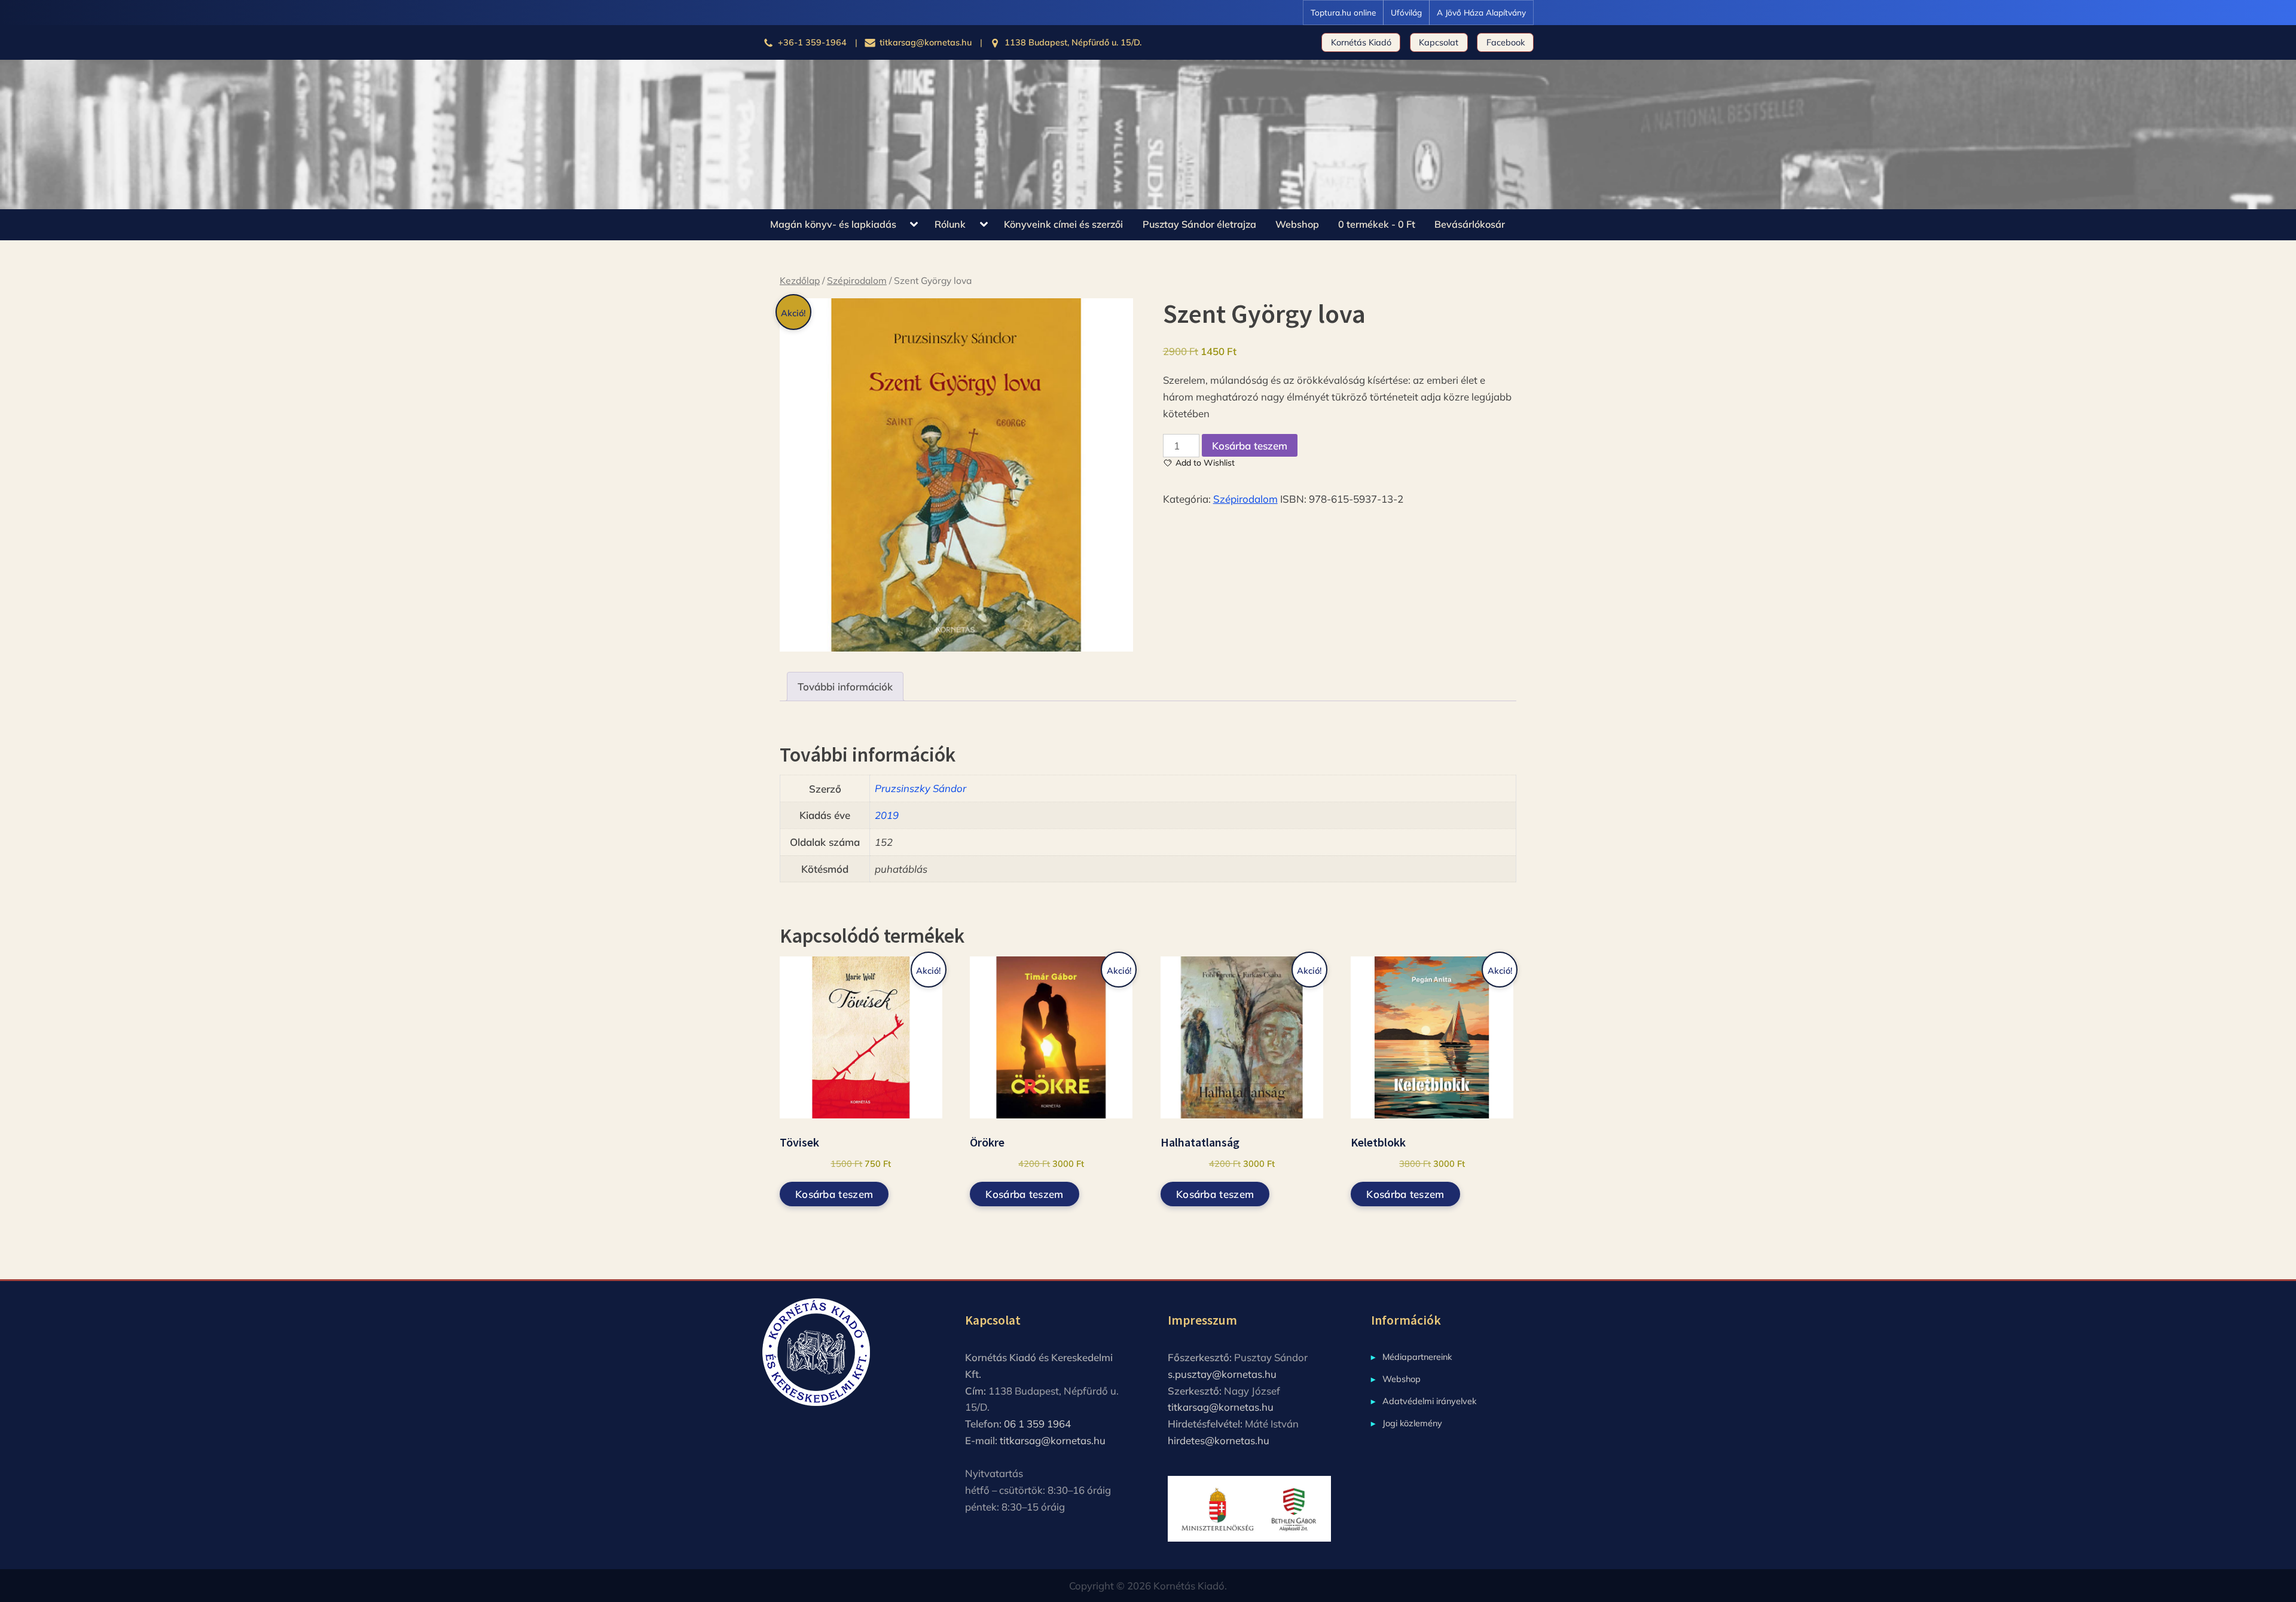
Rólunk (950, 224)
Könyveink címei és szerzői (1063, 224)
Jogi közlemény (1412, 1423)
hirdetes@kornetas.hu (1219, 1440)
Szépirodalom (857, 280)
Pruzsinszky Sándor (920, 788)
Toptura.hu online (1343, 12)
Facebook (1506, 42)
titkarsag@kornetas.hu (1053, 1440)
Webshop (1297, 224)
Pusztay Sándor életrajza (1199, 224)
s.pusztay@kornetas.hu (1222, 1374)
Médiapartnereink (1417, 1357)
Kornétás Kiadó (1361, 42)
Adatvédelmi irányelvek (1429, 1401)
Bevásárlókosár (1470, 224)
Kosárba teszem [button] (834, 1194)
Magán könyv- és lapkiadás (833, 224)
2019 (887, 815)
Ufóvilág (1406, 12)
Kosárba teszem (1250, 446)
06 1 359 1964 (1037, 1424)
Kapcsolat (1439, 42)
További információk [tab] (845, 687)
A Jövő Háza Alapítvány (1481, 12)
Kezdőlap (800, 280)
